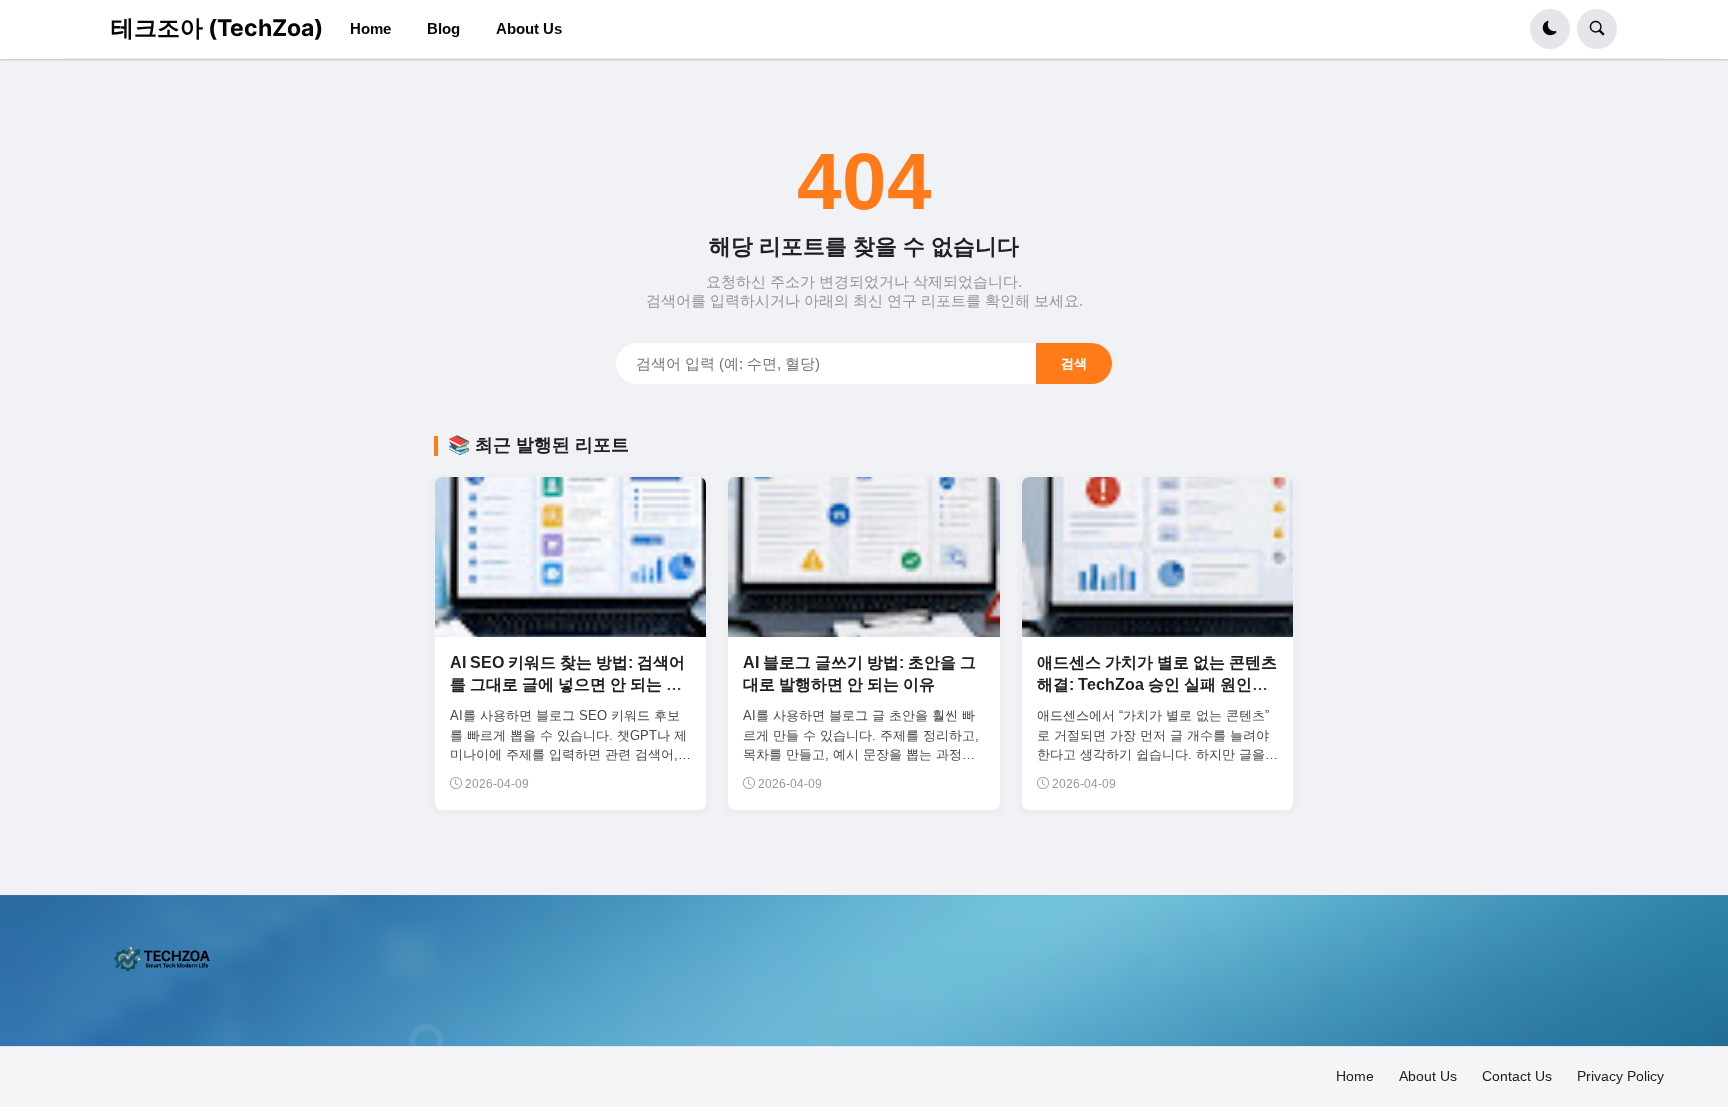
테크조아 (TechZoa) (217, 28)
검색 (1074, 363)
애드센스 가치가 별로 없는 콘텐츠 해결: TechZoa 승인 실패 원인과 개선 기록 (1157, 685)
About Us (1428, 1076)
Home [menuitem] (370, 28)
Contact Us (1517, 1076)
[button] (1550, 29)
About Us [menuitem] (529, 28)
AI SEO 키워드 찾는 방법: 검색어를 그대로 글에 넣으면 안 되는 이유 (567, 685)
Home (1355, 1076)
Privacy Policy (1620, 1076)
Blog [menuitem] (443, 28)
